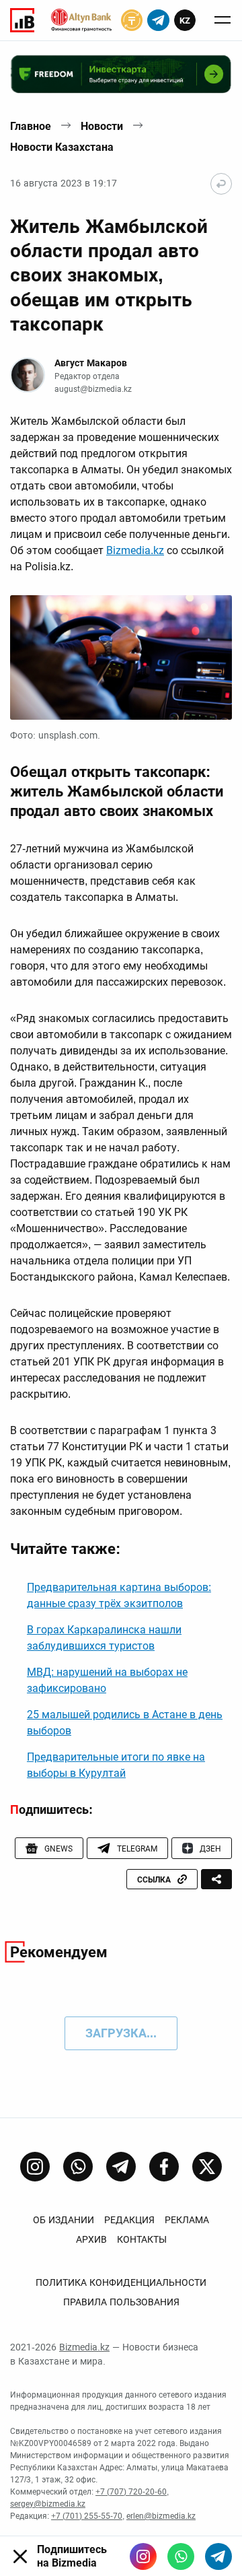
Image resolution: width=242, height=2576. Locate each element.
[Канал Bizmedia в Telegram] (121, 2167)
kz (185, 21)
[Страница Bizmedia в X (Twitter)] (207, 2167)
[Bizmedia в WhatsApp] (181, 2556)
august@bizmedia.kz (93, 389)
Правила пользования (121, 2302)
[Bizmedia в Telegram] (218, 2556)
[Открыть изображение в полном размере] (121, 658)
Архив (91, 2239)
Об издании (64, 2220)
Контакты (142, 2239)
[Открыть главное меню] (223, 20)
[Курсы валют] (132, 20)
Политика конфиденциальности (121, 2282)
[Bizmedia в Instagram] (143, 2556)
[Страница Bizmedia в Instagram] (35, 2167)
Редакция (129, 2220)
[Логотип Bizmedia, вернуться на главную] (22, 20)
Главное (31, 126)
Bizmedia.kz (135, 550)
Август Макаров (91, 363)
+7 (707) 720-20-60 (131, 2492)
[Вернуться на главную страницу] (221, 184)
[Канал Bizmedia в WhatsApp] (78, 2167)
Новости (102, 126)
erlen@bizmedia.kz (161, 2516)
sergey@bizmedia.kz (48, 2504)
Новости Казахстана (62, 147)
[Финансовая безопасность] (81, 20)
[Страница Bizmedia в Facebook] (164, 2167)
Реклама (187, 2220)
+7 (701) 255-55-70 (87, 2516)
